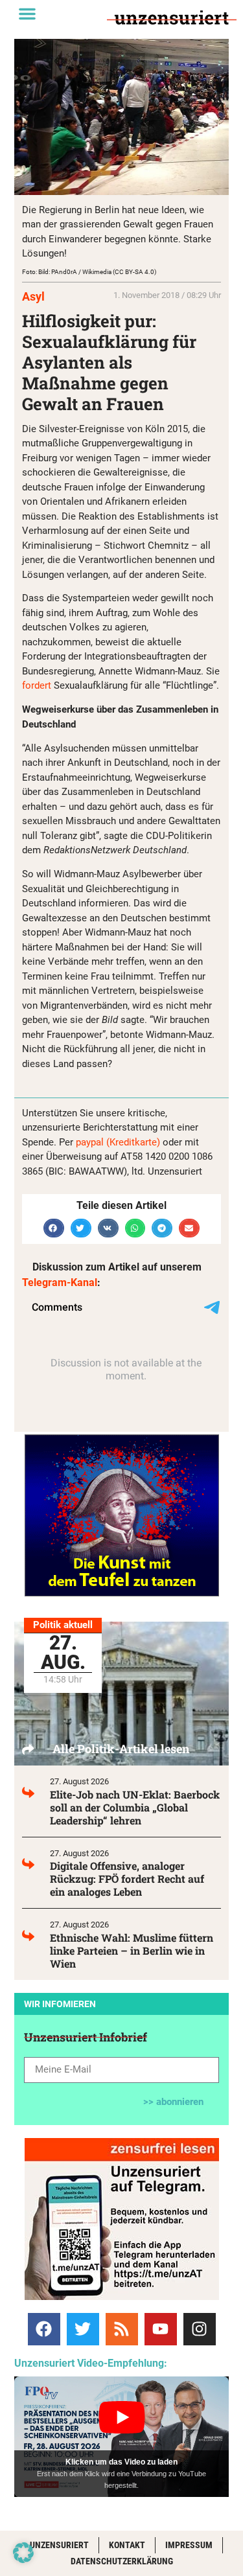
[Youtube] (161, 2329)
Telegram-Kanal (60, 1282)
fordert (37, 685)
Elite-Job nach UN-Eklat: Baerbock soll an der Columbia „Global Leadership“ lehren (135, 1807)
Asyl (33, 296)
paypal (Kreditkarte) (118, 1142)
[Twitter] (83, 2329)
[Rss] (122, 2329)
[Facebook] (44, 2329)
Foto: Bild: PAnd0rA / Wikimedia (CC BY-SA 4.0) (89, 272)
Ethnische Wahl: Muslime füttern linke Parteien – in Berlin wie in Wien (132, 1950)
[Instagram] (200, 2329)
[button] (27, 14)
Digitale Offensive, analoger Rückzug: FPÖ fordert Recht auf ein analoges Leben (127, 1879)
